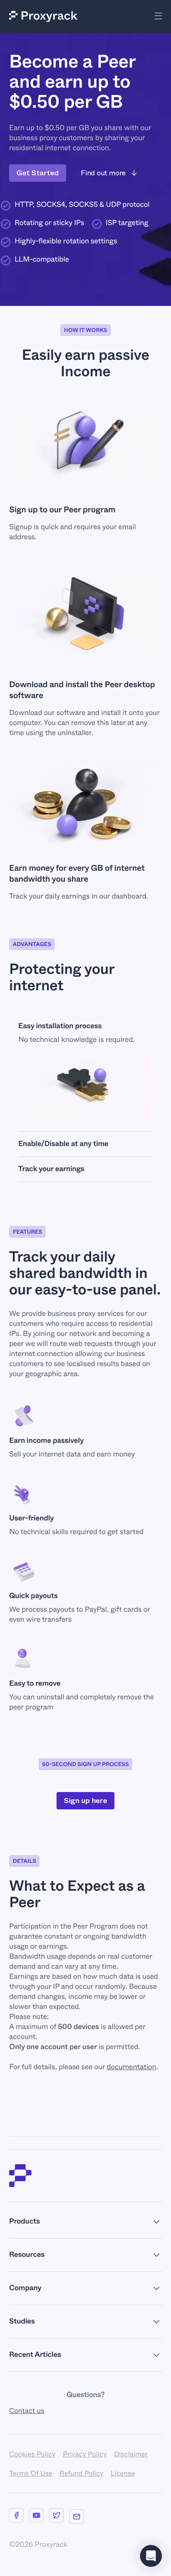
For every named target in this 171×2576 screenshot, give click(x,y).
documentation (132, 2067)
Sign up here (85, 1801)
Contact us (27, 2411)
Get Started (38, 173)
